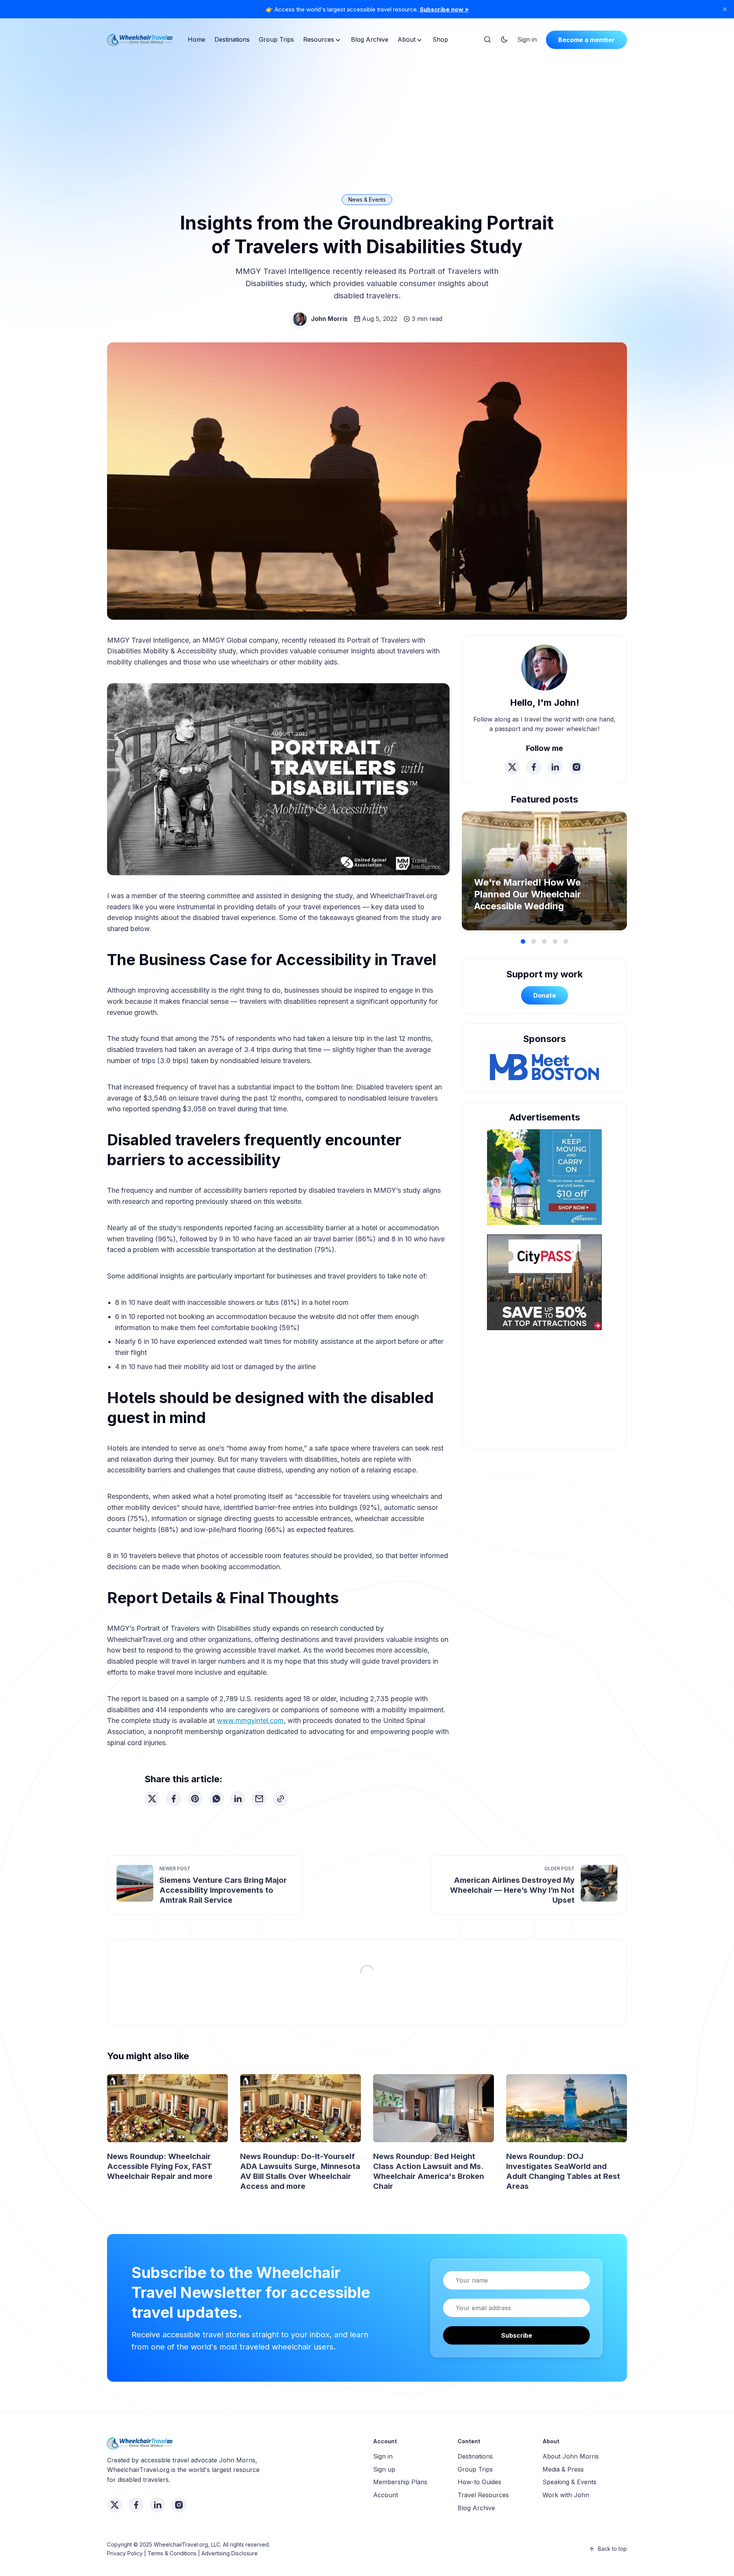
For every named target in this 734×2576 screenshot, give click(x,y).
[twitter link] (512, 767)
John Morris (329, 319)
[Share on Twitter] (152, 1799)
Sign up (384, 2469)
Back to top (612, 2549)
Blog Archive (370, 39)
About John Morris (571, 2456)
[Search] (487, 40)
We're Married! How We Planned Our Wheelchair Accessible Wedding (528, 894)
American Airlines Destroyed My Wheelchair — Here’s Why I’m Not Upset (512, 1890)
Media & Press (563, 2469)
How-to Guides (479, 2482)
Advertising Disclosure (230, 2553)
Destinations (232, 39)
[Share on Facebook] (174, 1799)
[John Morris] (300, 319)
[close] (725, 9)
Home (196, 39)
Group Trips (276, 39)
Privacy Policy (125, 2553)
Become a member (586, 40)
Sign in (527, 39)
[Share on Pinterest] (195, 1799)
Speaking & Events (569, 2482)
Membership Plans (400, 2482)
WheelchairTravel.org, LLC (187, 2544)
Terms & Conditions (172, 2553)
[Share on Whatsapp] (216, 1799)
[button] (523, 941)
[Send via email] (259, 1799)
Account (386, 2495)
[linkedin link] (555, 767)
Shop (440, 39)
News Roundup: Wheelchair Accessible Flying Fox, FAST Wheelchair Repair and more (160, 2166)
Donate (545, 995)
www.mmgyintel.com (250, 1720)
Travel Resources (483, 2495)
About (407, 39)
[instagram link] (576, 767)
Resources (319, 39)
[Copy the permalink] (281, 1799)
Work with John (566, 2495)
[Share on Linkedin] (238, 1799)
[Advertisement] (367, 112)
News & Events (367, 199)
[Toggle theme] (504, 40)
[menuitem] (196, 40)
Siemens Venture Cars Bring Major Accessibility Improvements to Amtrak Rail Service (223, 1890)
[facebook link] (534, 767)
